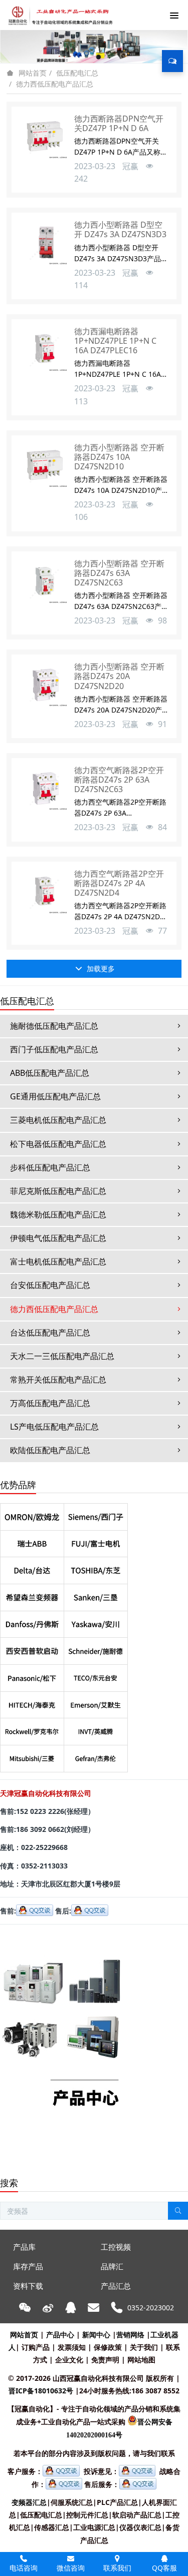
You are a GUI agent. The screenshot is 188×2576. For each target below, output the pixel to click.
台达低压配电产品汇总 (50, 1333)
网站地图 (141, 2360)
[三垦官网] (96, 1594)
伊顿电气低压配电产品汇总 (58, 1238)
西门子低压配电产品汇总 (54, 1049)
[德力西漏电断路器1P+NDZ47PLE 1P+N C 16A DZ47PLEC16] (44, 352)
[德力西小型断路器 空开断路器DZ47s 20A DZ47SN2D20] (44, 687)
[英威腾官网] (96, 1729)
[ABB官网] (32, 1541)
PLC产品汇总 (117, 2502)
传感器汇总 (52, 2527)
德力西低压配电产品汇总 (55, 84)
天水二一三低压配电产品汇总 (62, 1356)
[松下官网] (32, 1675)
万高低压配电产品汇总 (50, 1403)
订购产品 (36, 2347)
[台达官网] (32, 1567)
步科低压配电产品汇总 (50, 1167)
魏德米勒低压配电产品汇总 (58, 1214)
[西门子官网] (96, 1514)
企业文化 (69, 2360)
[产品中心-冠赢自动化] (61, 1938)
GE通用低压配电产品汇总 (55, 1096)
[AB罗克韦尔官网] (32, 1729)
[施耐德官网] (96, 1648)
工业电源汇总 (94, 2527)
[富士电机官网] (96, 1541)
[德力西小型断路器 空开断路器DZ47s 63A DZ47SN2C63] (44, 584)
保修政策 (108, 2347)
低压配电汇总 (77, 73)
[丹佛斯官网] (32, 1622)
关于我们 (144, 2347)
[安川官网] (96, 1622)
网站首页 (33, 73)
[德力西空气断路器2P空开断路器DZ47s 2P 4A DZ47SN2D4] (44, 894)
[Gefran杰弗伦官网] (96, 1756)
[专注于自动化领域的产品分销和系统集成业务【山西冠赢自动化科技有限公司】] (59, 15)
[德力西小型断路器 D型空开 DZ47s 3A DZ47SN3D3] (44, 245)
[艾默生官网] (96, 1702)
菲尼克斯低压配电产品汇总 (58, 1191)
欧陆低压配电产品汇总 (50, 1450)
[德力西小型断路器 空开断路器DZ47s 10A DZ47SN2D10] (44, 468)
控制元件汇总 (87, 2515)
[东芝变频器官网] (96, 1567)
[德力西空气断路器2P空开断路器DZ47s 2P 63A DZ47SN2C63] (44, 791)
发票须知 (72, 2347)
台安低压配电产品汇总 (50, 1285)
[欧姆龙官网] (32, 1514)
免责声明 (105, 2360)
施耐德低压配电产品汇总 (54, 1026)
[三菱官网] (32, 1756)
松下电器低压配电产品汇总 (58, 1144)
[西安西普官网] (32, 1648)
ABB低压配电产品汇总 (50, 1073)
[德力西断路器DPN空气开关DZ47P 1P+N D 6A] (44, 139)
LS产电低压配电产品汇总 (54, 1427)
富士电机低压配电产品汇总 (58, 1261)
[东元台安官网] (96, 1675)
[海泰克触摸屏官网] (32, 1702)
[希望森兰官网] (32, 1594)
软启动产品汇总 (137, 2515)
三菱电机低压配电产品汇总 (58, 1120)
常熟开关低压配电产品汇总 (58, 1380)
